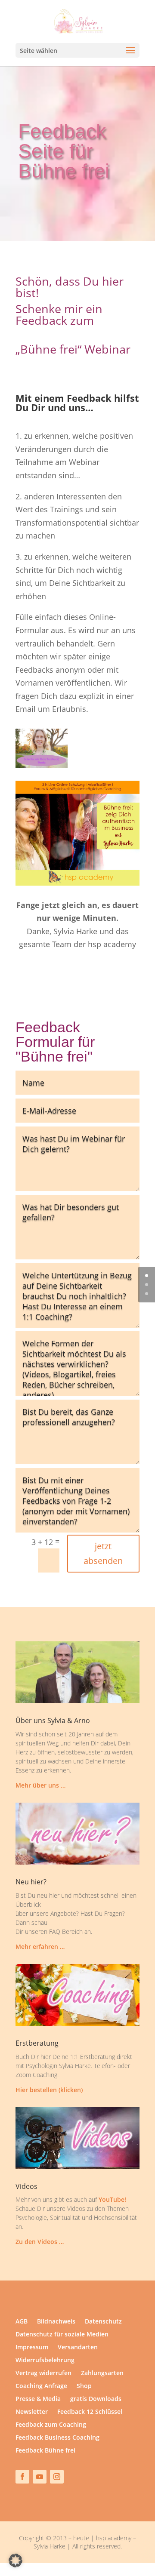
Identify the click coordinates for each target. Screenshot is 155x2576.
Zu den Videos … (40, 2242)
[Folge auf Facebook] (22, 2477)
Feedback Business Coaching (57, 2438)
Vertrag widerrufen (43, 2373)
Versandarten (78, 2348)
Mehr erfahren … (40, 1947)
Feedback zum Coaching (51, 2425)
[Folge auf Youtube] (40, 2477)
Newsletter (32, 2412)
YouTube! (112, 2199)
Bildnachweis (56, 2322)
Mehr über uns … (40, 1785)
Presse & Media (38, 2399)
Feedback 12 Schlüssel (90, 2412)
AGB (22, 2322)
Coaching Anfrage (41, 2386)
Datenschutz (103, 2322)
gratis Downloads (96, 2399)
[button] (15, 2561)
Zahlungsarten (102, 2373)
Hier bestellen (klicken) (49, 2090)
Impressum (32, 2348)
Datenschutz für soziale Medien (62, 2335)
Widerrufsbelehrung (45, 2361)
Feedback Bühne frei (45, 2451)
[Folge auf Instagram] (57, 2477)
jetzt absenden (103, 1553)
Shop (84, 2386)
